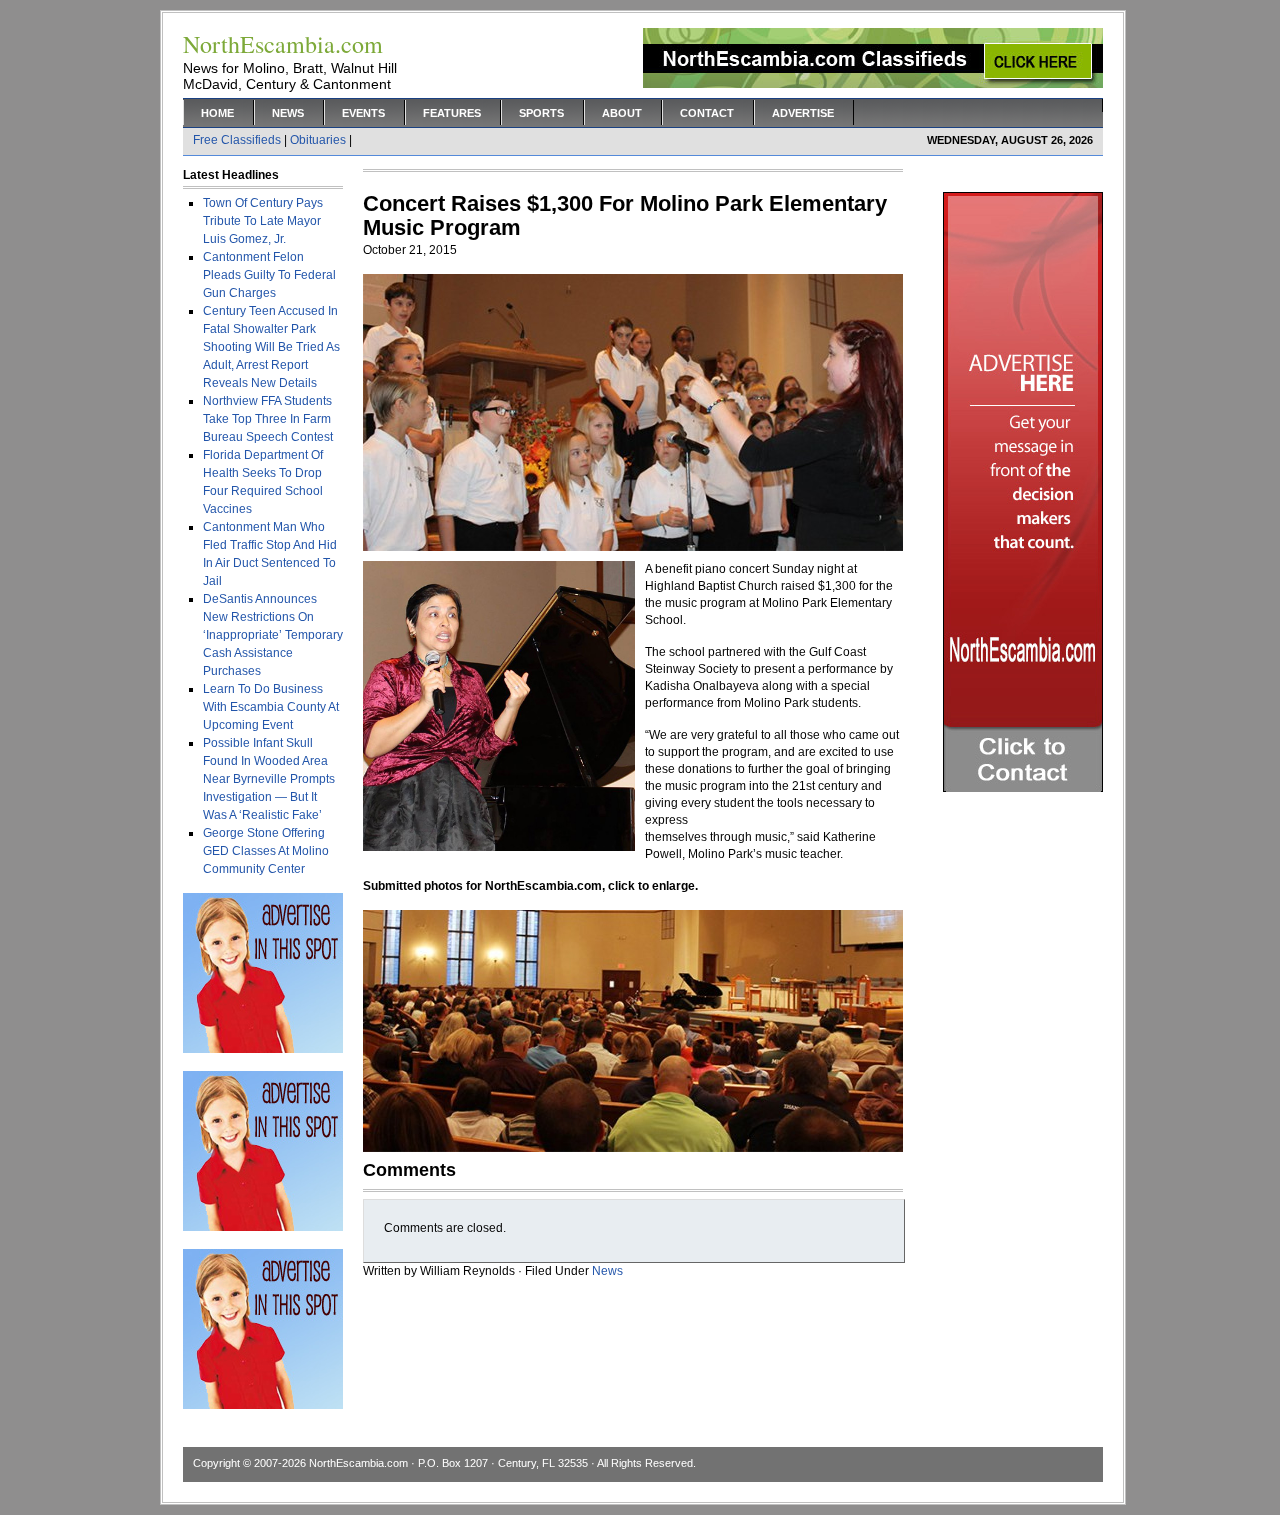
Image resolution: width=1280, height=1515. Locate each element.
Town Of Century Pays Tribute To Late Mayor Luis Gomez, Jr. (263, 221)
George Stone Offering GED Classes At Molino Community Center (266, 851)
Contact (707, 113)
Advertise (803, 113)
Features (452, 113)
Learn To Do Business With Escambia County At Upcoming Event (271, 707)
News (288, 113)
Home (217, 113)
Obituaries (318, 140)
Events (363, 113)
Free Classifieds (237, 140)
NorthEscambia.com (358, 1463)
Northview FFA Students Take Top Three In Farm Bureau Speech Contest (268, 419)
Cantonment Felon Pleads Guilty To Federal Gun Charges (269, 275)
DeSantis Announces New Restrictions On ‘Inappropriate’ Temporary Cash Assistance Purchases (273, 635)
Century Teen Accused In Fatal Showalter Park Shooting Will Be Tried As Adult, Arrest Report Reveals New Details (271, 347)
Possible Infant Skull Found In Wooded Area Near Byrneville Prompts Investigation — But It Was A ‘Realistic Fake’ (269, 779)
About (622, 113)
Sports (541, 113)
